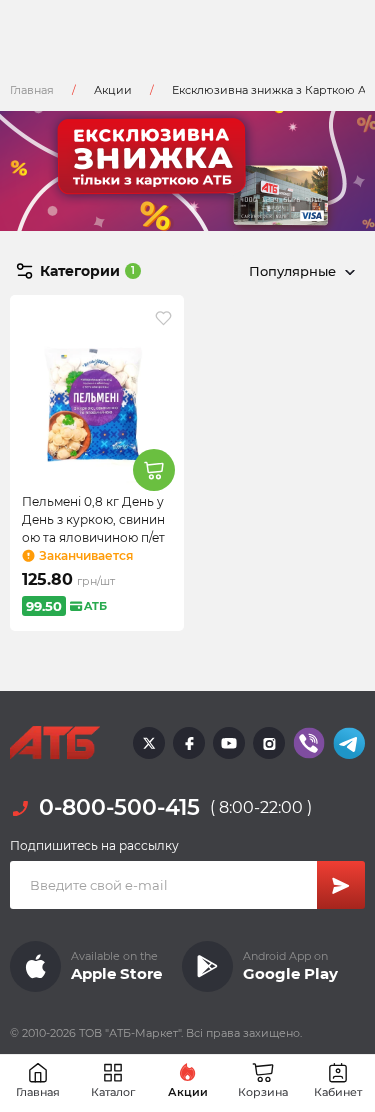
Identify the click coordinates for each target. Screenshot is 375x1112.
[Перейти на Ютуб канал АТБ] (229, 743)
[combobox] (298, 271)
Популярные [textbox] (292, 271)
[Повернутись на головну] (55, 743)
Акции (113, 90)
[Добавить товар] (154, 470)
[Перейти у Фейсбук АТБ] (189, 743)
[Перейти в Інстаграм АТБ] (269, 743)
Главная (32, 90)
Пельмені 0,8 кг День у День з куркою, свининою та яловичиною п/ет (93, 519)
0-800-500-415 (119, 807)
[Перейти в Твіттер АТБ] (149, 743)
